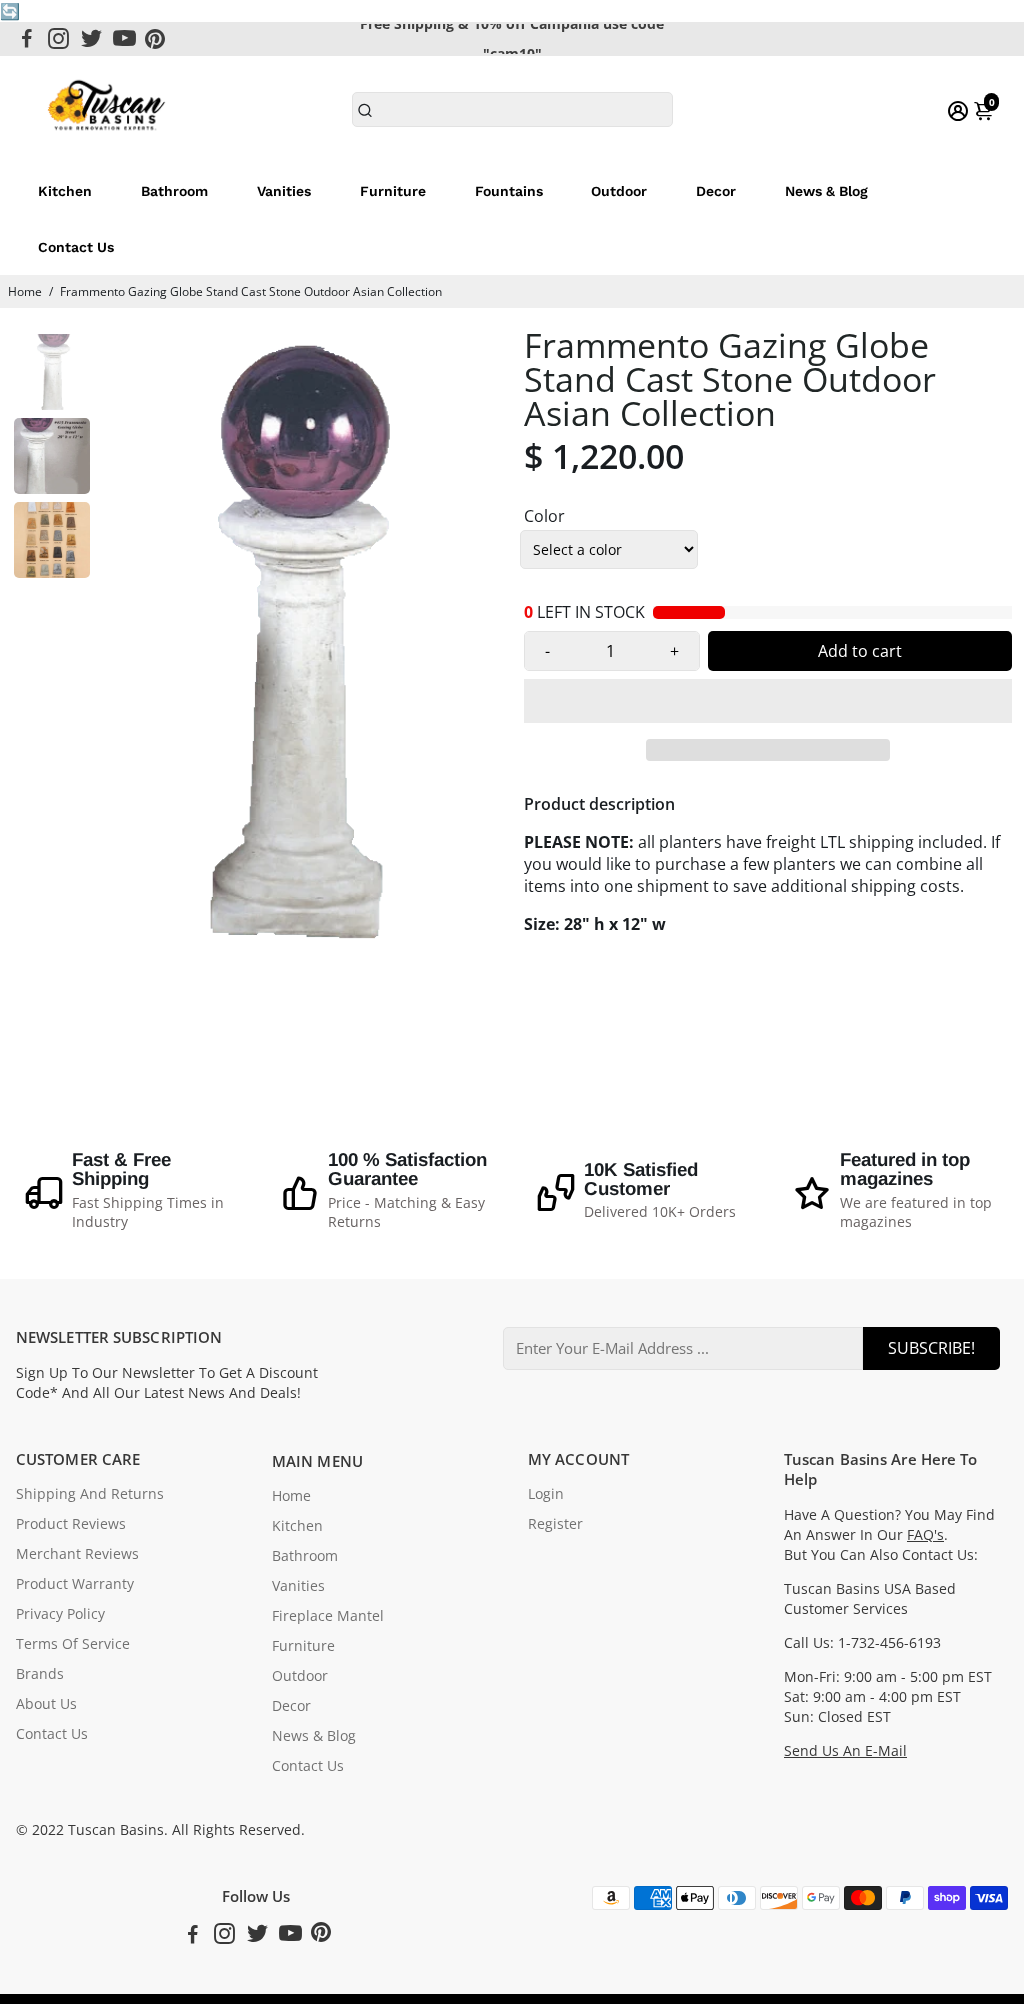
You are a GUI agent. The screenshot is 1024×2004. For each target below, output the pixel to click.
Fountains (509, 191)
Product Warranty (75, 1584)
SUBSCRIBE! (931, 1348)
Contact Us (76, 247)
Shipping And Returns (90, 1494)
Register (555, 1524)
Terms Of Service (73, 1644)
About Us (46, 1704)
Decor (716, 191)
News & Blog (826, 191)
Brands (40, 1674)
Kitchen (65, 191)
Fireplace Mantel (328, 1616)
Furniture (393, 191)
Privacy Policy (60, 1614)
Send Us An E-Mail (845, 1751)
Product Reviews (71, 1524)
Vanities (284, 191)
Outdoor (619, 191)
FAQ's (925, 1535)
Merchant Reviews (77, 1554)
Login (546, 1494)
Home (25, 291)
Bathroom (174, 191)
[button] (768, 701)
